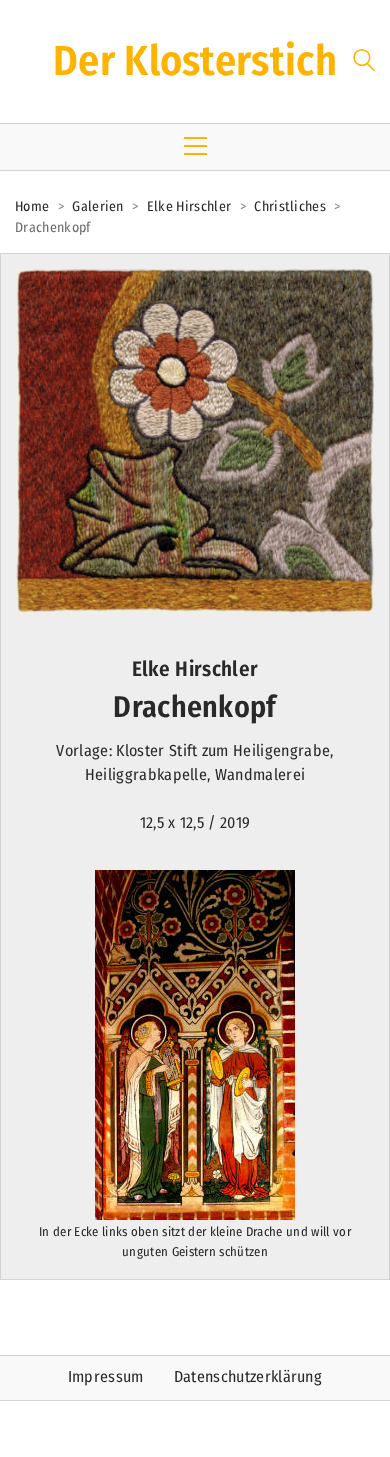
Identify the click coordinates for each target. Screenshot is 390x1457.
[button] (195, 146)
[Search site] (364, 63)
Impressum (106, 1376)
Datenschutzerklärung (248, 1376)
